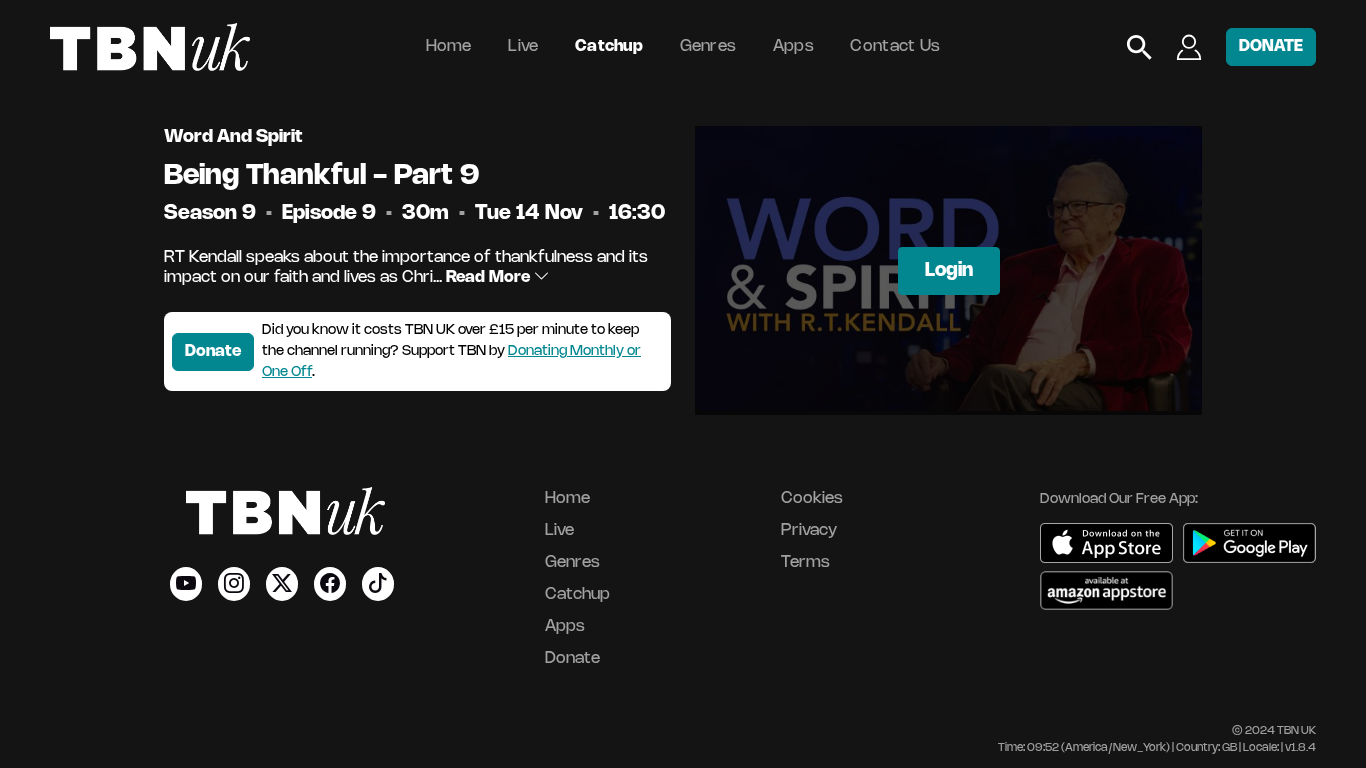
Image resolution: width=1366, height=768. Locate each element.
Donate (213, 351)
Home (449, 46)
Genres (708, 46)
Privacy (809, 530)
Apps (793, 46)
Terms (805, 562)
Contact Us (895, 46)
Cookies (812, 498)
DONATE (1271, 46)
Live (523, 46)
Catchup (609, 46)
